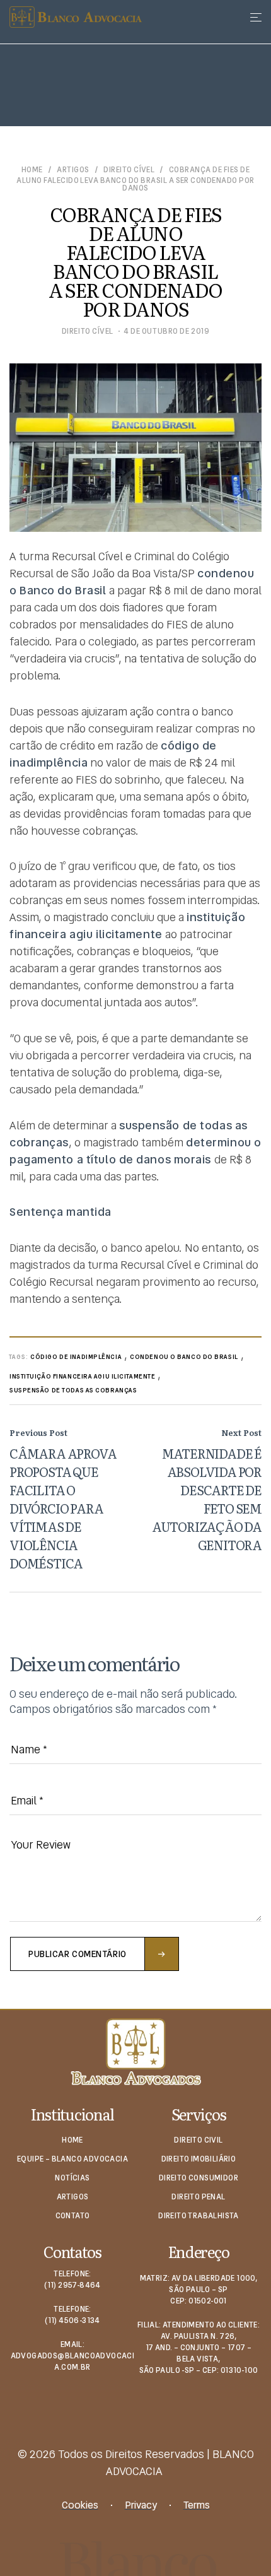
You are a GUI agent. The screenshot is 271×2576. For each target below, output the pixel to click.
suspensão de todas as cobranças (73, 1390)
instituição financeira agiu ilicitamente (82, 1376)
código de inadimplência (76, 1357)
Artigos (73, 170)
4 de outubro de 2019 (166, 331)
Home (32, 170)
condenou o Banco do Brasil (184, 1357)
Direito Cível (129, 170)
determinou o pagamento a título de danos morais (135, 1151)
